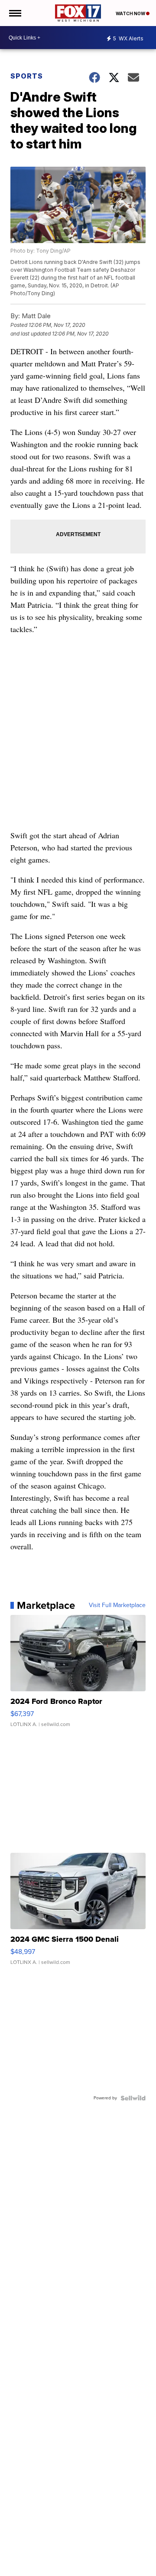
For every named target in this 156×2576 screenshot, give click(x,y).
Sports (27, 76)
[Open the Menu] (15, 13)
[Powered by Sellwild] (133, 2098)
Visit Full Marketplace (117, 1605)
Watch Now (131, 13)
